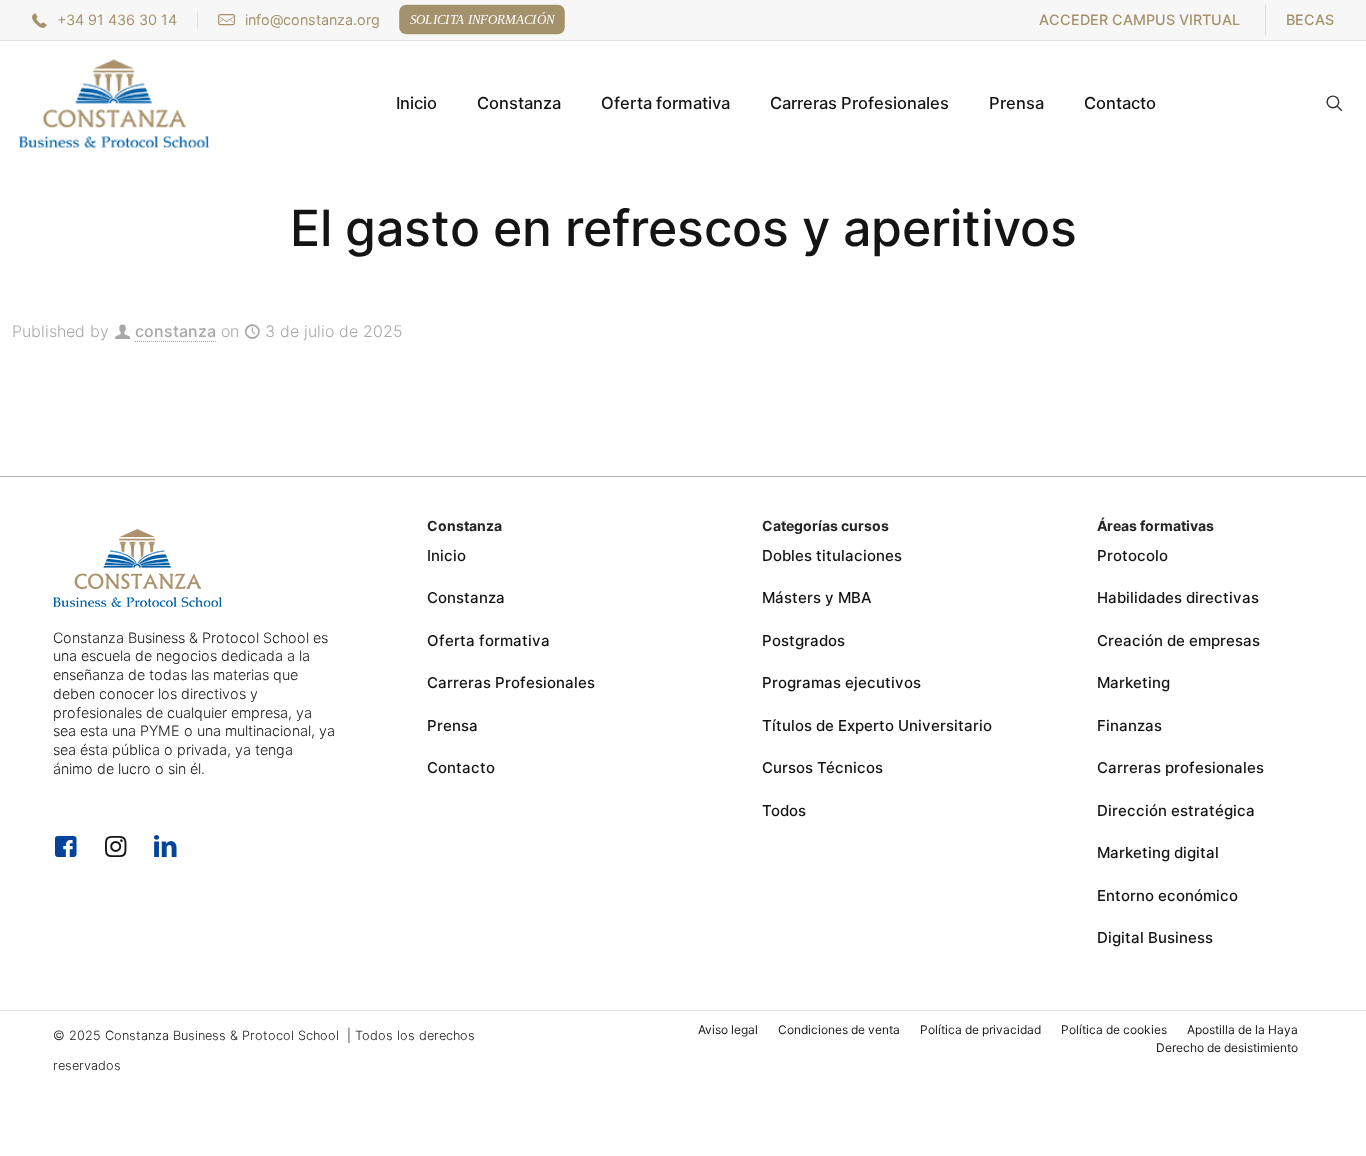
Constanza (466, 597)
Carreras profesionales (1180, 767)
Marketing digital (1158, 852)
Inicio (446, 555)
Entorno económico (1167, 895)
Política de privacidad (980, 1029)
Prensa (452, 725)
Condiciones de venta (839, 1029)
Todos (784, 810)
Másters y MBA (817, 597)
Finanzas (1129, 725)
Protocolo (1132, 555)
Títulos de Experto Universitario (877, 725)
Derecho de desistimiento (1227, 1047)
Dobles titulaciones (832, 555)
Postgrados (803, 640)
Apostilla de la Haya (1242, 1029)
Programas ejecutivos (841, 682)
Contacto (461, 767)
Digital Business (1155, 937)
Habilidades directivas (1178, 597)
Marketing (1133, 682)
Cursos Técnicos (822, 767)
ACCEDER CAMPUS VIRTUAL (1139, 19)
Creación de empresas (1178, 640)
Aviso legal (728, 1029)
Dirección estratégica (1176, 810)
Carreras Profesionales (511, 682)
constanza (175, 331)
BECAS (1310, 19)
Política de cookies (1114, 1029)
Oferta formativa (488, 640)
